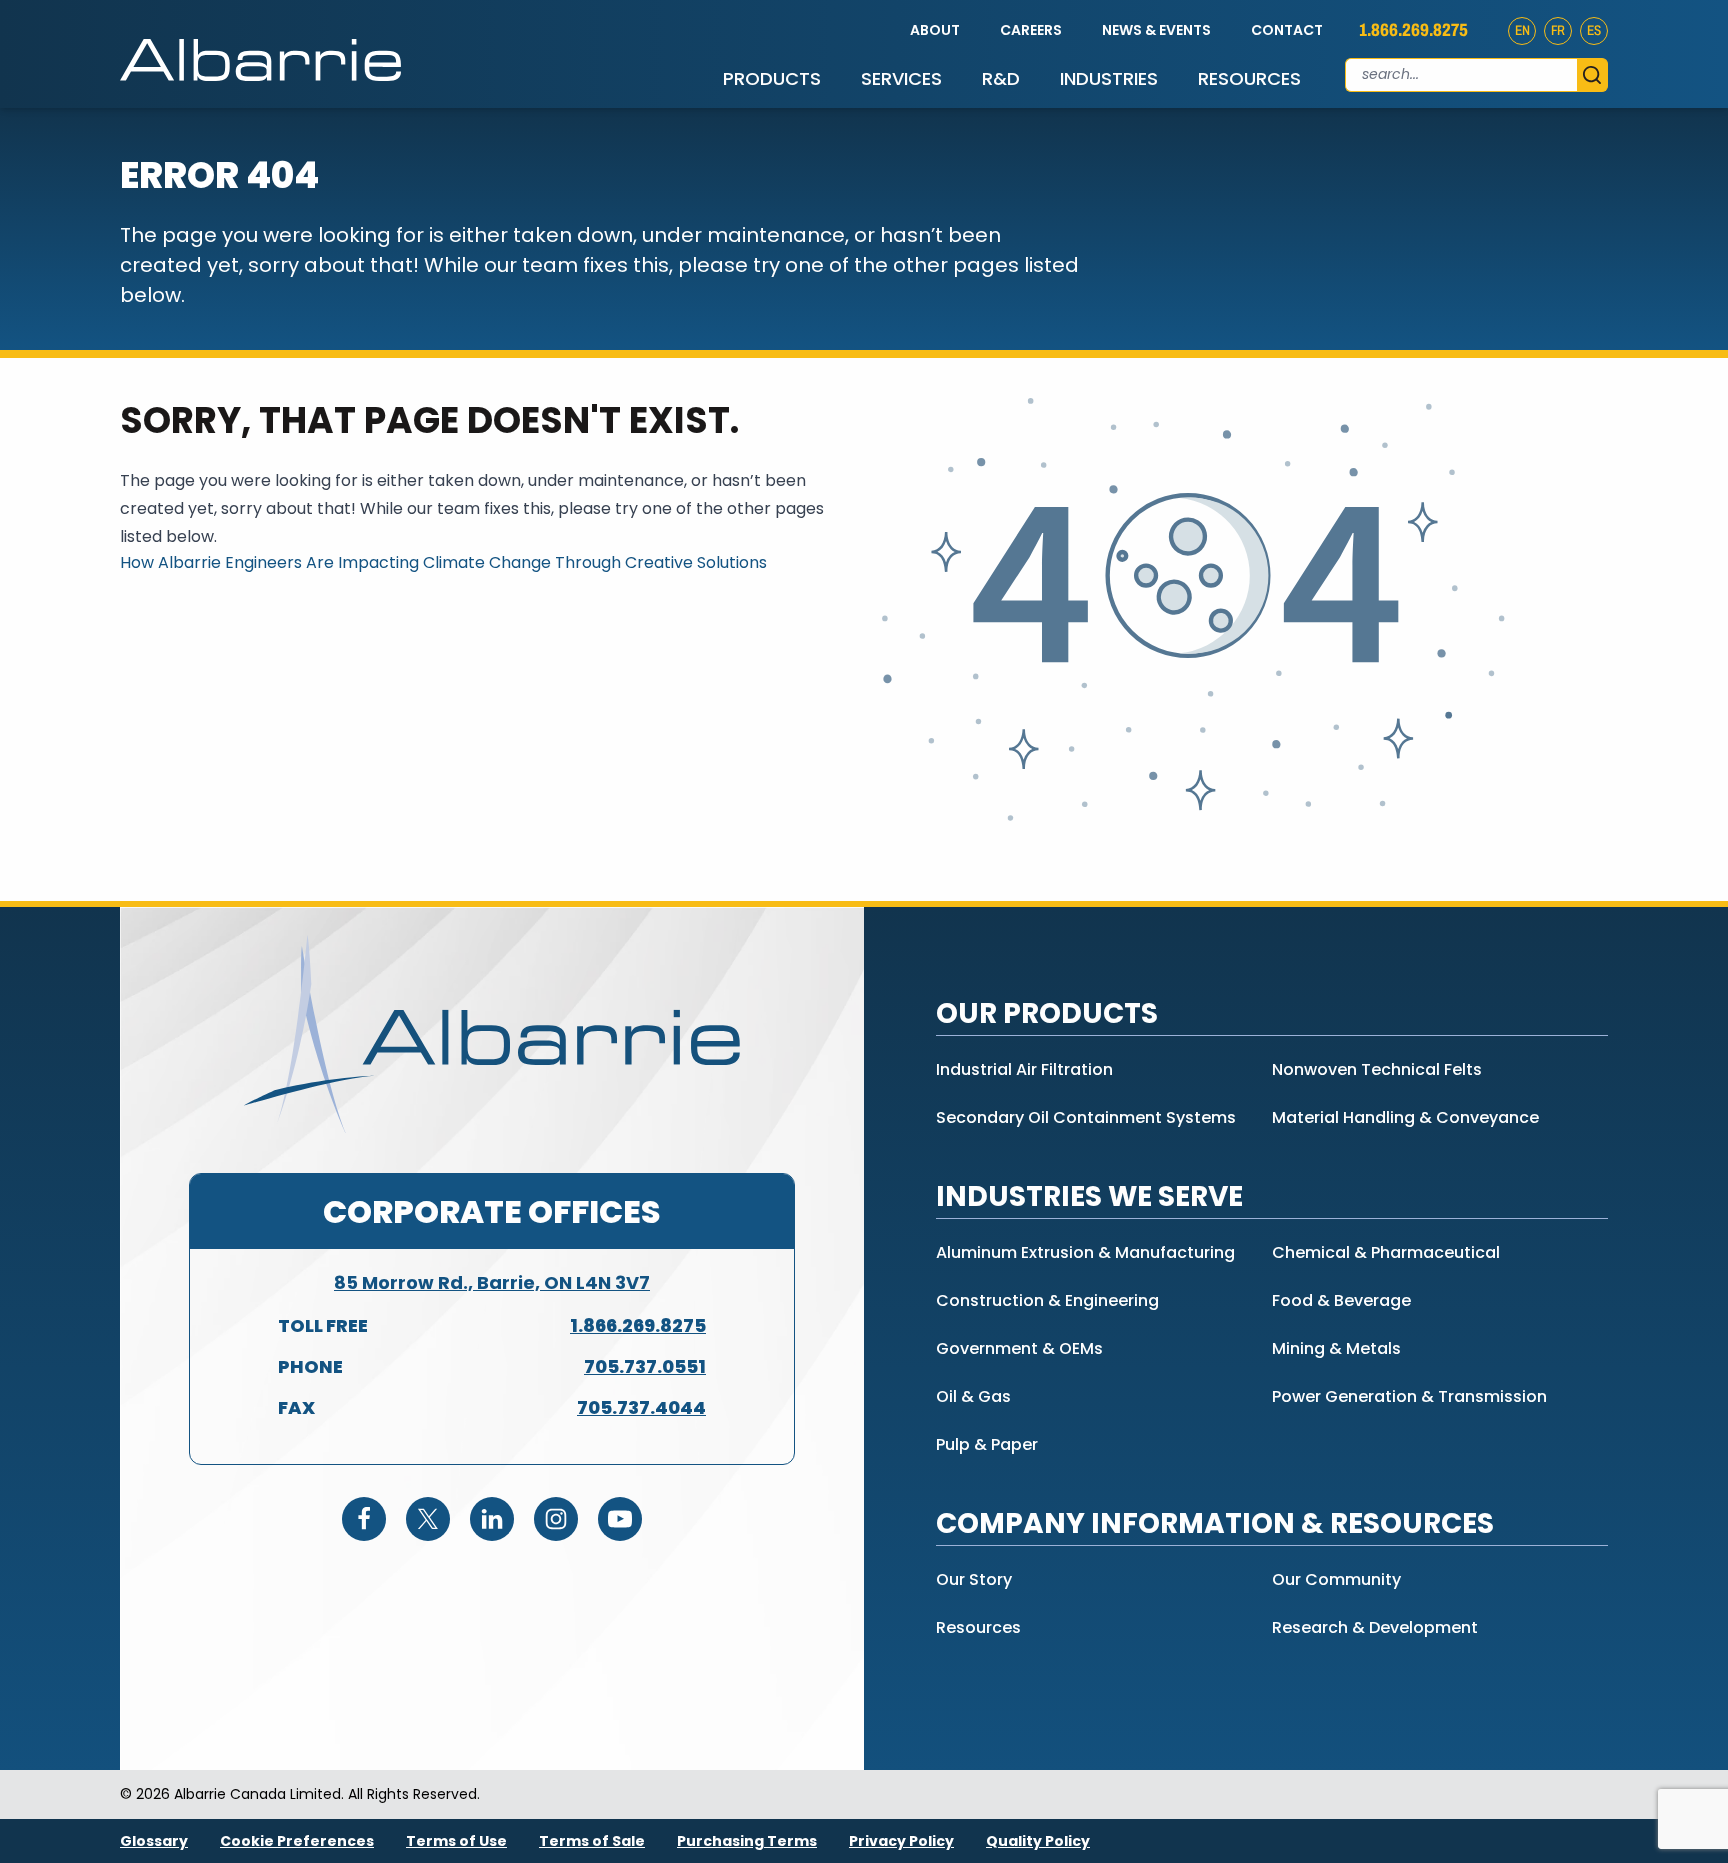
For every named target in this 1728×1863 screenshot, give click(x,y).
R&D (1001, 78)
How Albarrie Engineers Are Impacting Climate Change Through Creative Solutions (443, 562)
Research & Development (1375, 1627)
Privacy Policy (901, 1841)
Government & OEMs (1019, 1348)
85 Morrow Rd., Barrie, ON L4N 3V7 (492, 1282)
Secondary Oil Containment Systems (1086, 1117)
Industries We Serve (1089, 1196)
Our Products (1047, 1013)
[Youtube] (620, 1519)
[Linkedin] (492, 1519)
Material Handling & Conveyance (1405, 1117)
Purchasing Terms (747, 1841)
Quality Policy (1038, 1841)
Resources (1249, 78)
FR (1558, 30)
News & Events (1156, 30)
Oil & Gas (973, 1396)
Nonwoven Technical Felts (1377, 1069)
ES (1594, 30)
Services (901, 78)
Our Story (974, 1579)
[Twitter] (428, 1519)
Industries (1109, 78)
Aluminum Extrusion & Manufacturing (1085, 1252)
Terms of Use (456, 1841)
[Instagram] (556, 1519)
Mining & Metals (1336, 1348)
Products (772, 78)
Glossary (154, 1841)
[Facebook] (364, 1519)
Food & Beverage (1341, 1300)
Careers (1031, 30)
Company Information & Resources (1215, 1523)
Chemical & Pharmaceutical (1386, 1252)
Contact (1287, 30)
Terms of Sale (592, 1841)
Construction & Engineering (1047, 1300)
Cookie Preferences (297, 1841)
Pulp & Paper (987, 1444)
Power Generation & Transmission (1409, 1396)
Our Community (1336, 1579)
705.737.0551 (645, 1366)
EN (1522, 30)
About (935, 30)
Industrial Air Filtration (1024, 1069)
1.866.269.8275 (1413, 30)
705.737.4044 (641, 1407)
